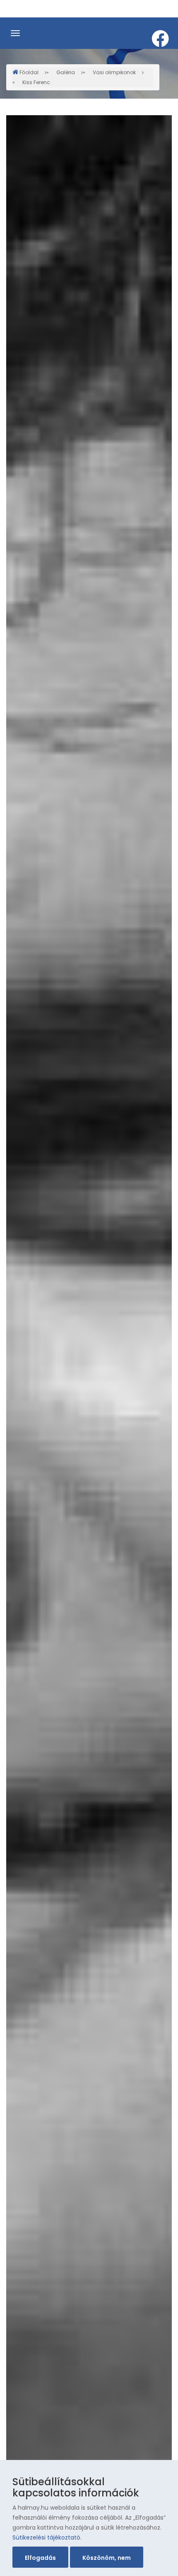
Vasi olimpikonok (114, 72)
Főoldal (29, 72)
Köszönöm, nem (107, 2558)
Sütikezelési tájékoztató (46, 2537)
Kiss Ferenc (36, 82)
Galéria (66, 72)
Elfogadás (40, 2558)
